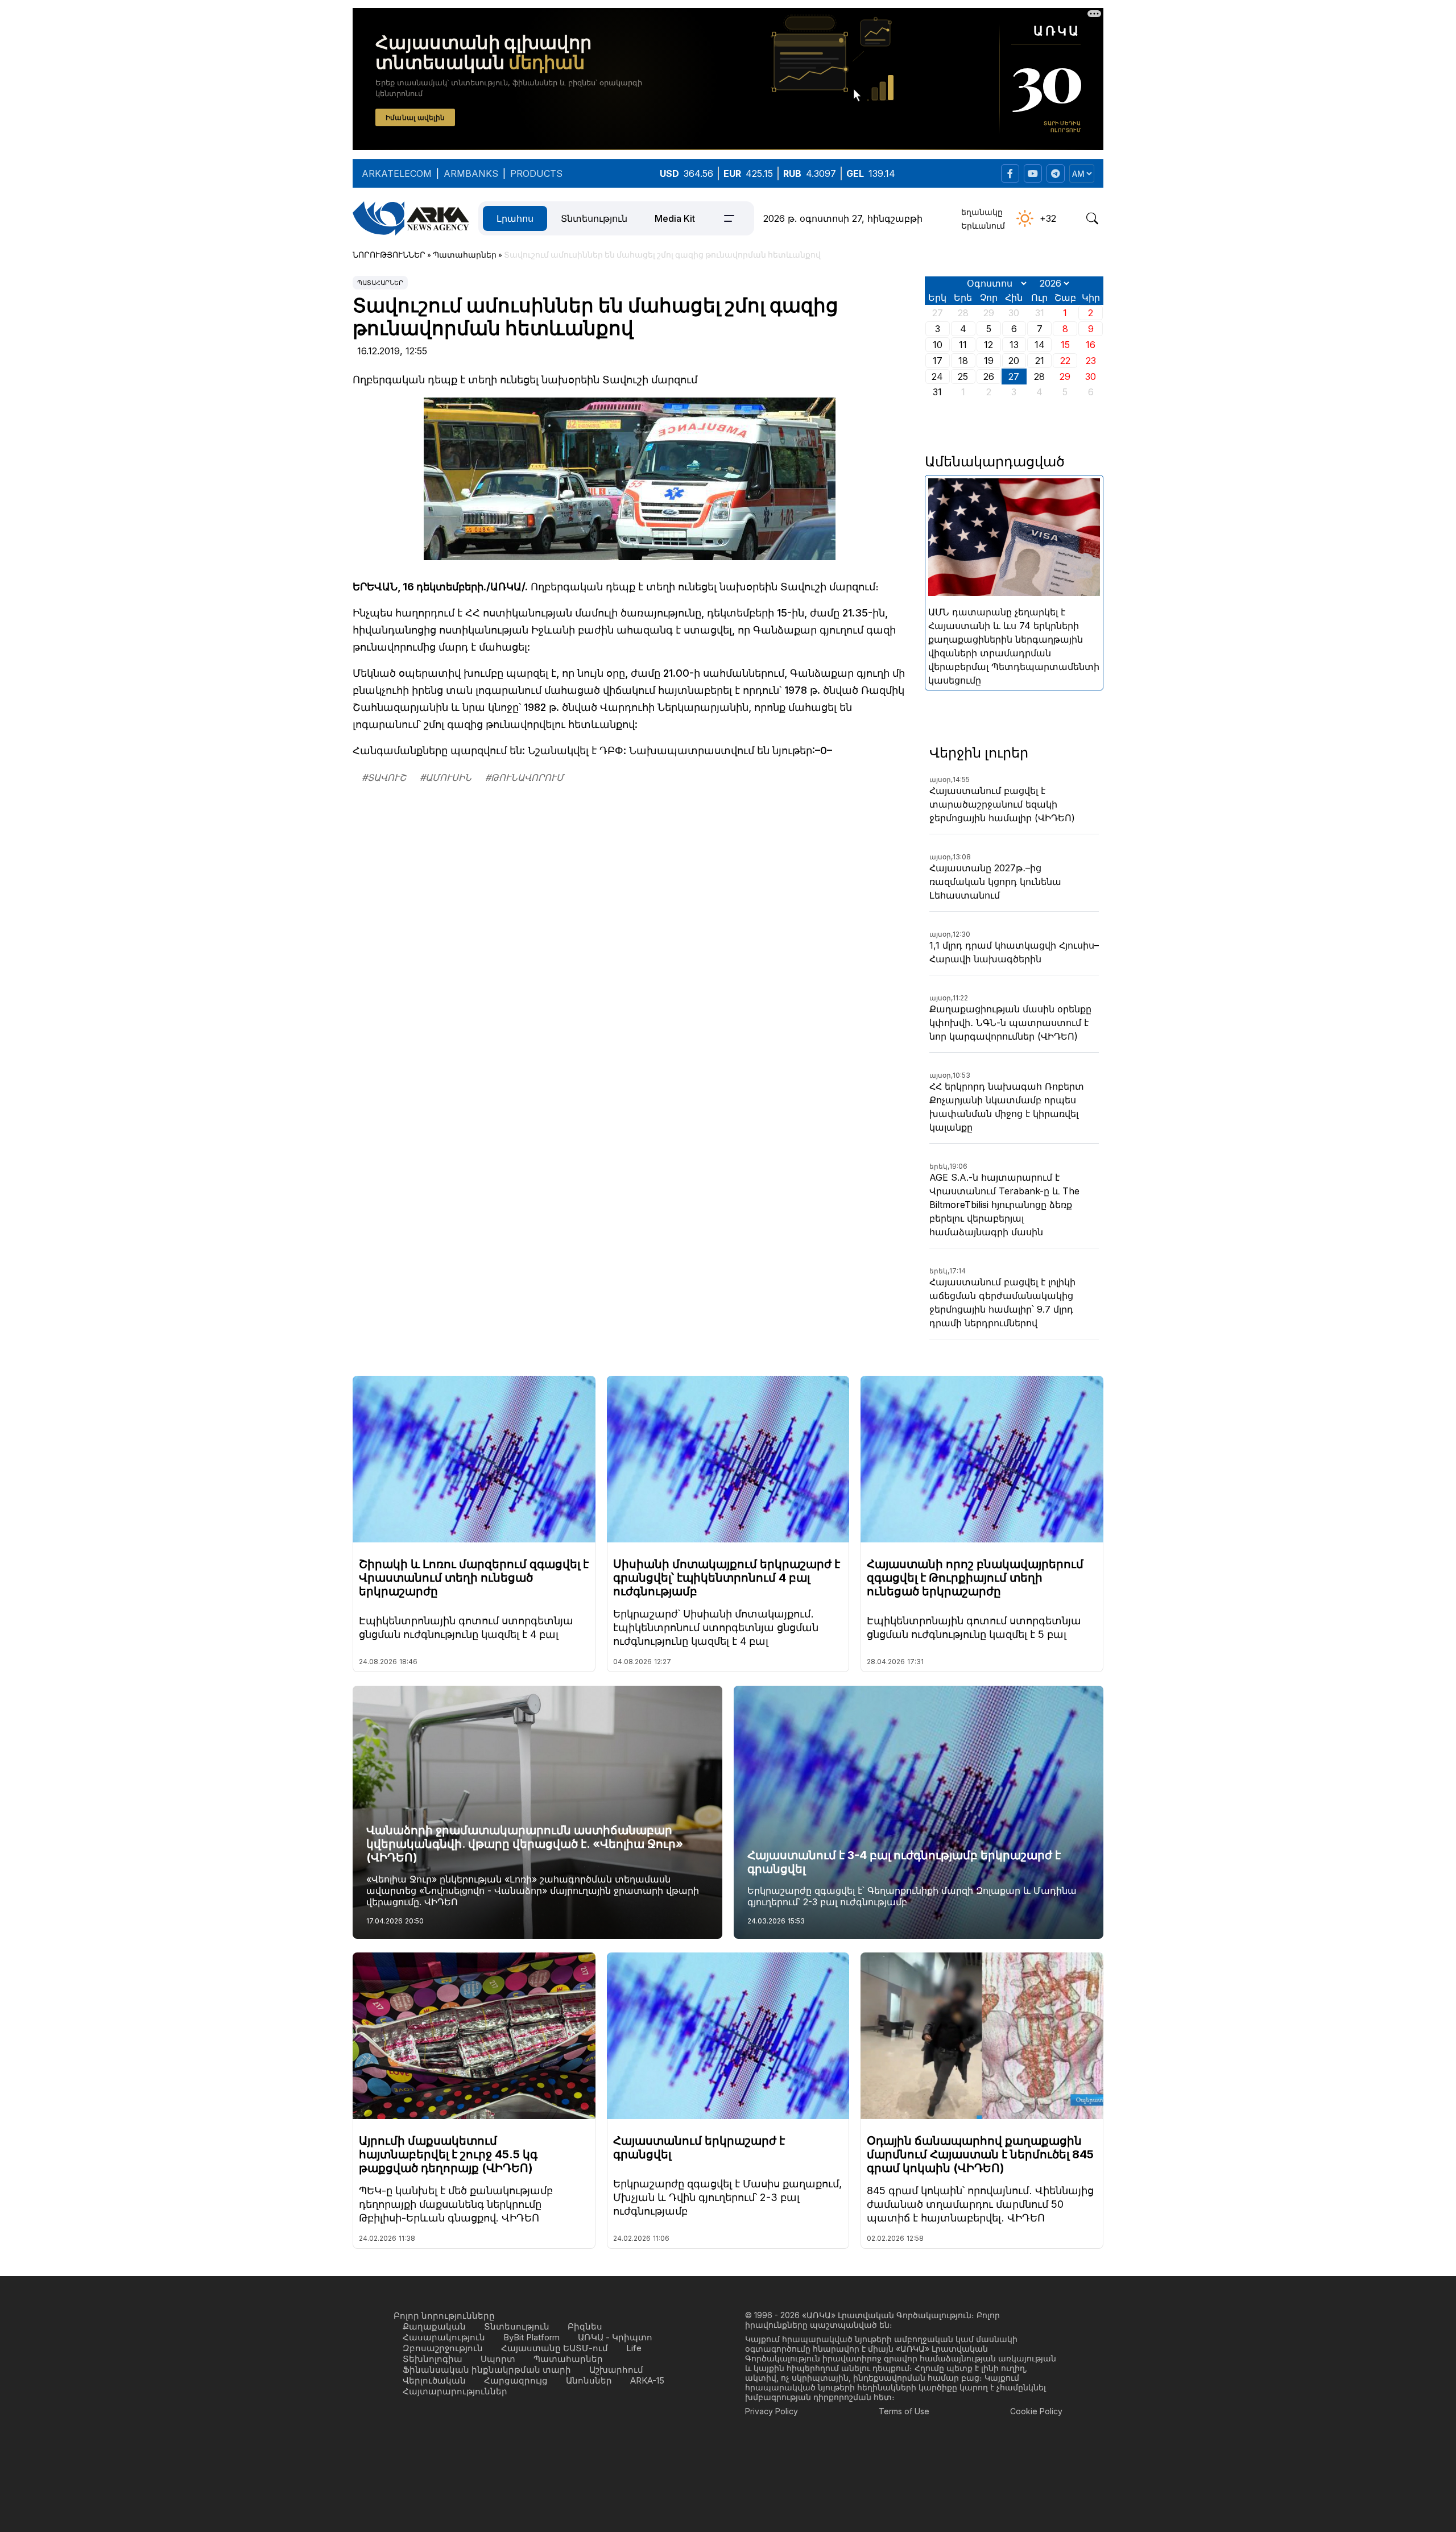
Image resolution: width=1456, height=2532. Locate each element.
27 (1014, 377)
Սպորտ (498, 2359)
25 (963, 377)
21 (1040, 361)
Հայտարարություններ (455, 2391)
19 (989, 361)
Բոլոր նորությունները (444, 2316)
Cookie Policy (1036, 2411)
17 (938, 361)
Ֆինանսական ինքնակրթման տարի (487, 2370)
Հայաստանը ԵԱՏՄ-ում (555, 2348)
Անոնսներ (589, 2380)
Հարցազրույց (516, 2380)
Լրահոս (515, 218)
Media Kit (675, 218)
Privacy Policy (772, 2411)
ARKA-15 (647, 2380)
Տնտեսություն (594, 218)
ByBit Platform (531, 2337)
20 (1014, 361)
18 (963, 361)
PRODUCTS (536, 173)
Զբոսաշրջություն (443, 2348)
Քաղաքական (434, 2326)
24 (937, 377)
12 (988, 345)
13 (1014, 345)
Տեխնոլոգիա (433, 2359)
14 (1040, 345)
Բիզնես (585, 2326)
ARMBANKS (471, 173)
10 (938, 345)
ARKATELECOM (397, 173)
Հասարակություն (444, 2337)
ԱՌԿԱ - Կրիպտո (615, 2337)
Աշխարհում (616, 2370)
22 (1065, 361)
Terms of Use (904, 2411)
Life (634, 2348)
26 (989, 377)
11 (963, 345)
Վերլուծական (434, 2380)
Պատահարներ (380, 283)
